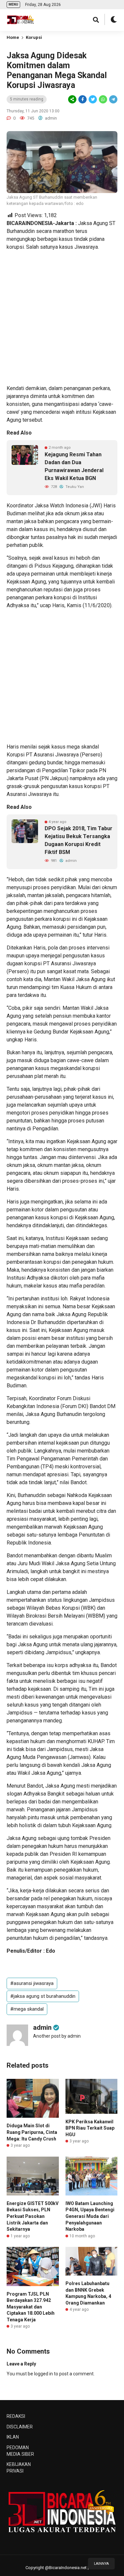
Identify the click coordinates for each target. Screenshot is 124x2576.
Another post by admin (57, 2036)
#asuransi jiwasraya (32, 1983)
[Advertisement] (62, 318)
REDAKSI (16, 2416)
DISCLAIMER (20, 2427)
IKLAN (13, 2437)
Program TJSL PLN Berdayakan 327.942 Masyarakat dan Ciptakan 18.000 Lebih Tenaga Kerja (31, 2307)
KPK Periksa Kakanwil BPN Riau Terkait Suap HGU (90, 2128)
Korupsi (34, 37)
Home (13, 37)
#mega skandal (27, 2009)
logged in (43, 2374)
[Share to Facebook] (83, 99)
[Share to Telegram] (113, 99)
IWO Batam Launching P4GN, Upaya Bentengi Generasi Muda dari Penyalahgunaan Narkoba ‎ (90, 2216)
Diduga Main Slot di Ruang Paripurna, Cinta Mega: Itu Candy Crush (32, 2132)
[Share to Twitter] (93, 99)
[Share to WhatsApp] (103, 99)
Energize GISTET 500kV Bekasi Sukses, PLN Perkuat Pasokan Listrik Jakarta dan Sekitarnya (33, 2216)
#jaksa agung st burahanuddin (43, 1996)
